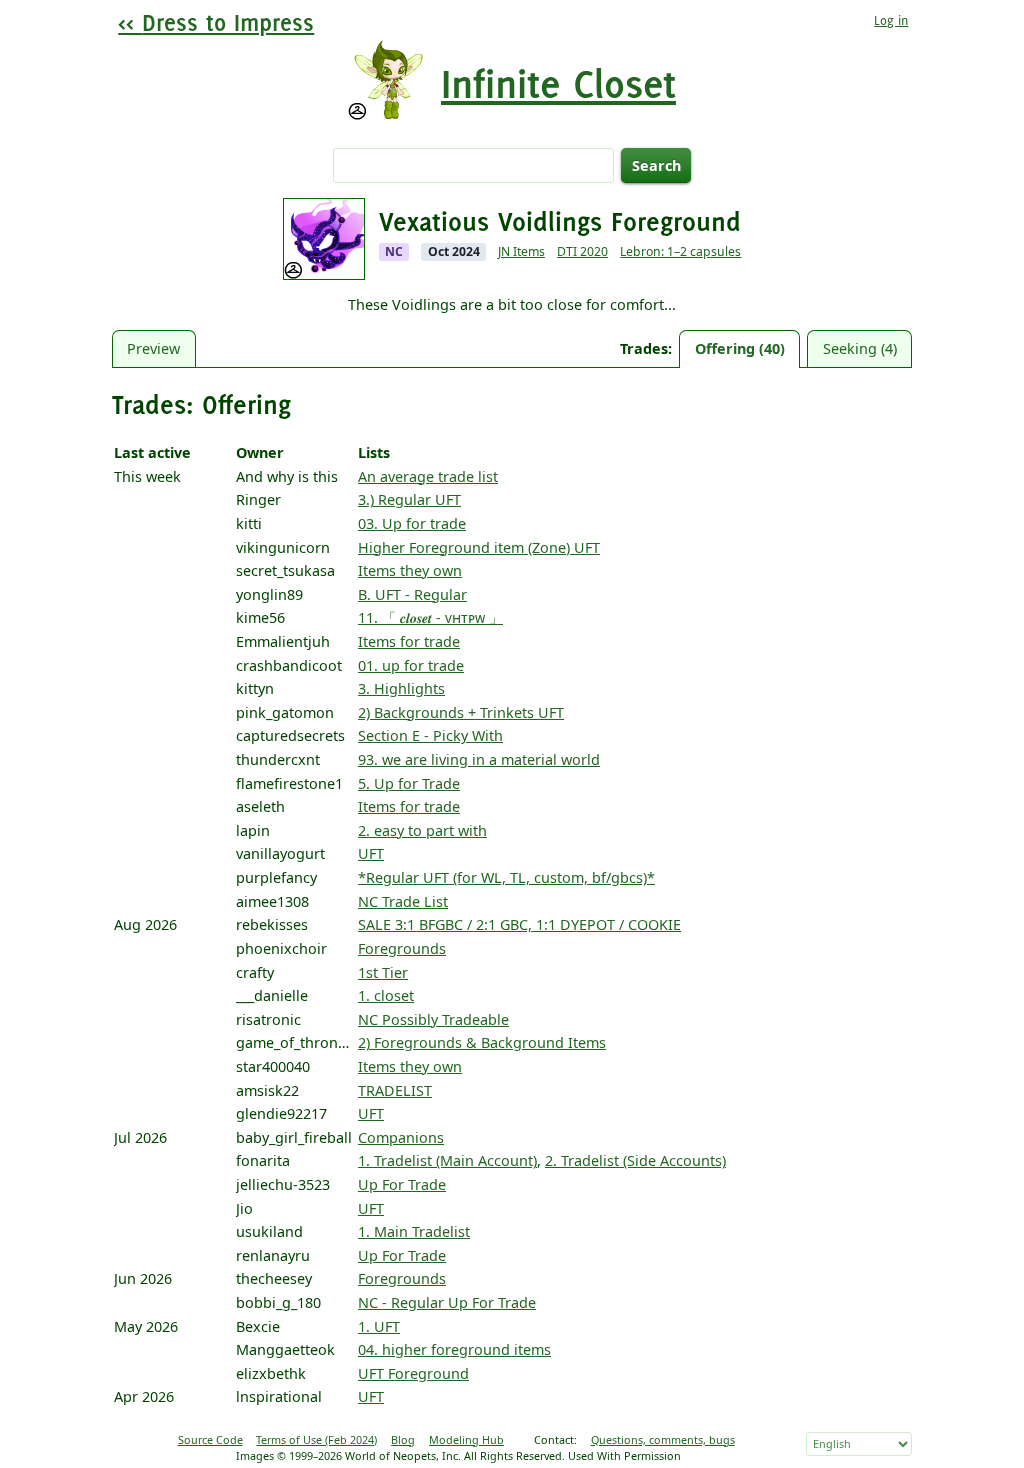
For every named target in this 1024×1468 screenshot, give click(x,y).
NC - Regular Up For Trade (447, 1302)
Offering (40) (740, 348)
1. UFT (379, 1326)
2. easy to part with (422, 830)
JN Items (521, 251)
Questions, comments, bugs (663, 1439)
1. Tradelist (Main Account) (447, 1160)
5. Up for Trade (409, 783)
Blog (403, 1439)
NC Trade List (403, 901)
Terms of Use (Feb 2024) (316, 1439)
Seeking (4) (860, 348)
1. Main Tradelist (414, 1231)
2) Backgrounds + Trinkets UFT (461, 712)
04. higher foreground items (454, 1349)
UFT (371, 853)
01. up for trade (411, 665)
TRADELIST (395, 1090)
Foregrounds (402, 948)
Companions (401, 1137)
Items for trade (409, 641)
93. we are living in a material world (479, 759)
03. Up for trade (412, 523)
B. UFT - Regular (412, 594)
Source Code (210, 1439)
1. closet (386, 995)
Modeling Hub (466, 1439)
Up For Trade (402, 1184)
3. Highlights (401, 688)
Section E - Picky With (430, 735)
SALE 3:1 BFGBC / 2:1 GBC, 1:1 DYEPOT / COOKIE (519, 924)
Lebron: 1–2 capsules (680, 251)
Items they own (410, 570)
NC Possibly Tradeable (433, 1019)
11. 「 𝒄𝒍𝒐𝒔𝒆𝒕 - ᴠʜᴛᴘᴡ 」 (430, 617)
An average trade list (428, 476)
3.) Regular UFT (409, 499)
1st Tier (383, 972)
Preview (153, 348)
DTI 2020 (582, 251)
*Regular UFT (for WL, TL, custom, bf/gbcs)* (506, 877)
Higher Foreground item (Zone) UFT (479, 547)
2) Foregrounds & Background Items (482, 1042)
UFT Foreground (413, 1373)
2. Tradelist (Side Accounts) (635, 1160)
